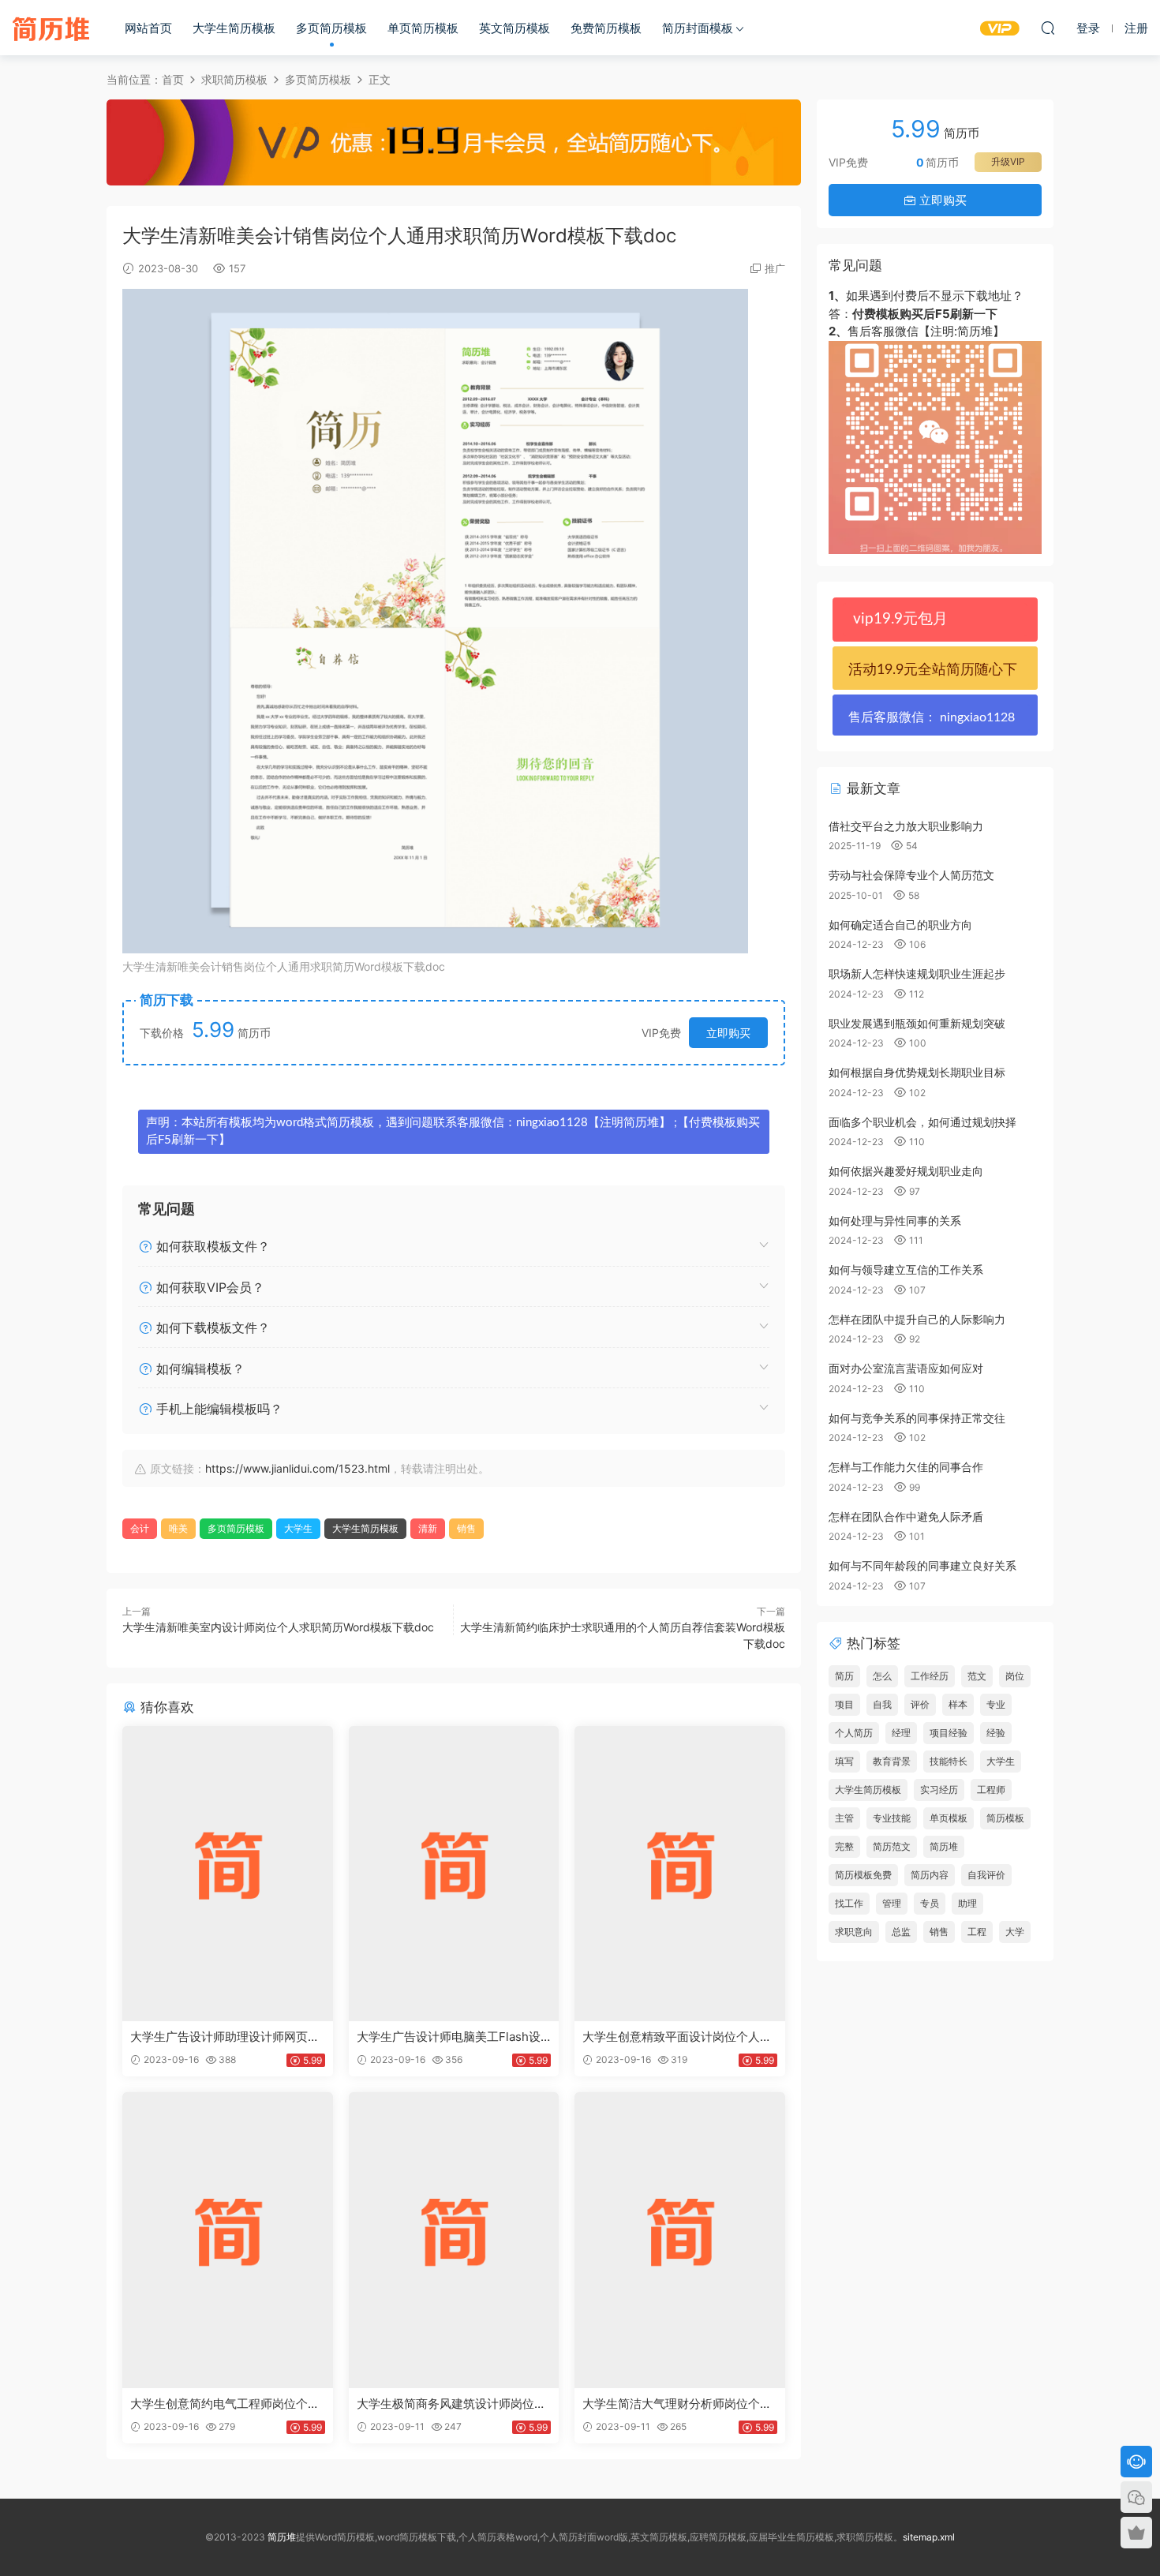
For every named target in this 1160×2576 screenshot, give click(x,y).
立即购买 (728, 1033)
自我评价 (986, 1875)
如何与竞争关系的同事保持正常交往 (917, 1418)
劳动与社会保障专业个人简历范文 (911, 875)
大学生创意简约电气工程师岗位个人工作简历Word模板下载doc (225, 2404)
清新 (428, 1528)
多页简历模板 (331, 28)
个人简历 (854, 1733)
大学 (1015, 1932)
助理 (967, 1903)
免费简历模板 (606, 28)
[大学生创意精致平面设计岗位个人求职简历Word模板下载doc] (680, 1874)
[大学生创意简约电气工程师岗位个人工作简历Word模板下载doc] (228, 2240)
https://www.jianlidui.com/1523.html (297, 1468)
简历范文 (892, 1846)
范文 (977, 1676)
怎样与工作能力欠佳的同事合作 (906, 1467)
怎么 (882, 1676)
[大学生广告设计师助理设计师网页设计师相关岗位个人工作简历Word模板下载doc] (228, 1874)
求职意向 (854, 1932)
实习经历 (939, 1790)
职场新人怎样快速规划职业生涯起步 (917, 973)
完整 (844, 1846)
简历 (844, 1676)
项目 (844, 1704)
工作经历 (930, 1676)
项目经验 (949, 1733)
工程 (977, 1932)
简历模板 (1005, 1818)
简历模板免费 (863, 1875)
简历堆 (51, 28)
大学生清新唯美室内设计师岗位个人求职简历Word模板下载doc (278, 1627)
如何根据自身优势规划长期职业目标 (917, 1072)
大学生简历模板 (234, 28)
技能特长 (949, 1761)
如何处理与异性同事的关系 (895, 1221)
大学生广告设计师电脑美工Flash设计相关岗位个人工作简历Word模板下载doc (449, 2037)
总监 (901, 1932)
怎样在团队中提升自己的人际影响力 (917, 1319)
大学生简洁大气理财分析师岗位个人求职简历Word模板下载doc (677, 2404)
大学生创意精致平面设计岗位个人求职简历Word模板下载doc (677, 2037)
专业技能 (892, 1818)
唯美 (178, 1528)
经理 (901, 1733)
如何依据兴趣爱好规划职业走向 (906, 1171)
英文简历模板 (515, 28)
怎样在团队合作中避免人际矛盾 (906, 1516)
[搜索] (1048, 28)
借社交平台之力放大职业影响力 (906, 826)
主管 (844, 1818)
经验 (996, 1733)
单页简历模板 (423, 28)
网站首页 (148, 28)
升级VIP (1008, 161)
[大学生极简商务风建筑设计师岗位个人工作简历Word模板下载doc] (454, 2240)
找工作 (849, 1903)
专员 (930, 1903)
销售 (466, 1528)
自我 (882, 1704)
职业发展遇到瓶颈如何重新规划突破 (917, 1023)
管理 (892, 1903)
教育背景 (892, 1761)
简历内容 (930, 1875)
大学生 (298, 1528)
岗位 (1015, 1676)
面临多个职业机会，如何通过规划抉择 (922, 1122)
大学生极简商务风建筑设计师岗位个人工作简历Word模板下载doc (451, 2404)
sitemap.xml (929, 2537)
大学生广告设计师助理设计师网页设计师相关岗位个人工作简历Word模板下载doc (225, 2037)
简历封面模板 (698, 28)
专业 (996, 1704)
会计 (140, 1528)
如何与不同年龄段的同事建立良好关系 (922, 1565)
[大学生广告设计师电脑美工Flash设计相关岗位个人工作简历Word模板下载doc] (454, 1874)
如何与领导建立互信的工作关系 (906, 1269)
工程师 (991, 1790)
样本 (958, 1704)
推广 (775, 268)
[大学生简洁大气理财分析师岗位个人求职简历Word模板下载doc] (680, 2240)
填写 (844, 1761)
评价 (920, 1704)
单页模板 (949, 1818)
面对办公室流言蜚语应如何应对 (906, 1368)
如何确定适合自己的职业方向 (900, 925)
